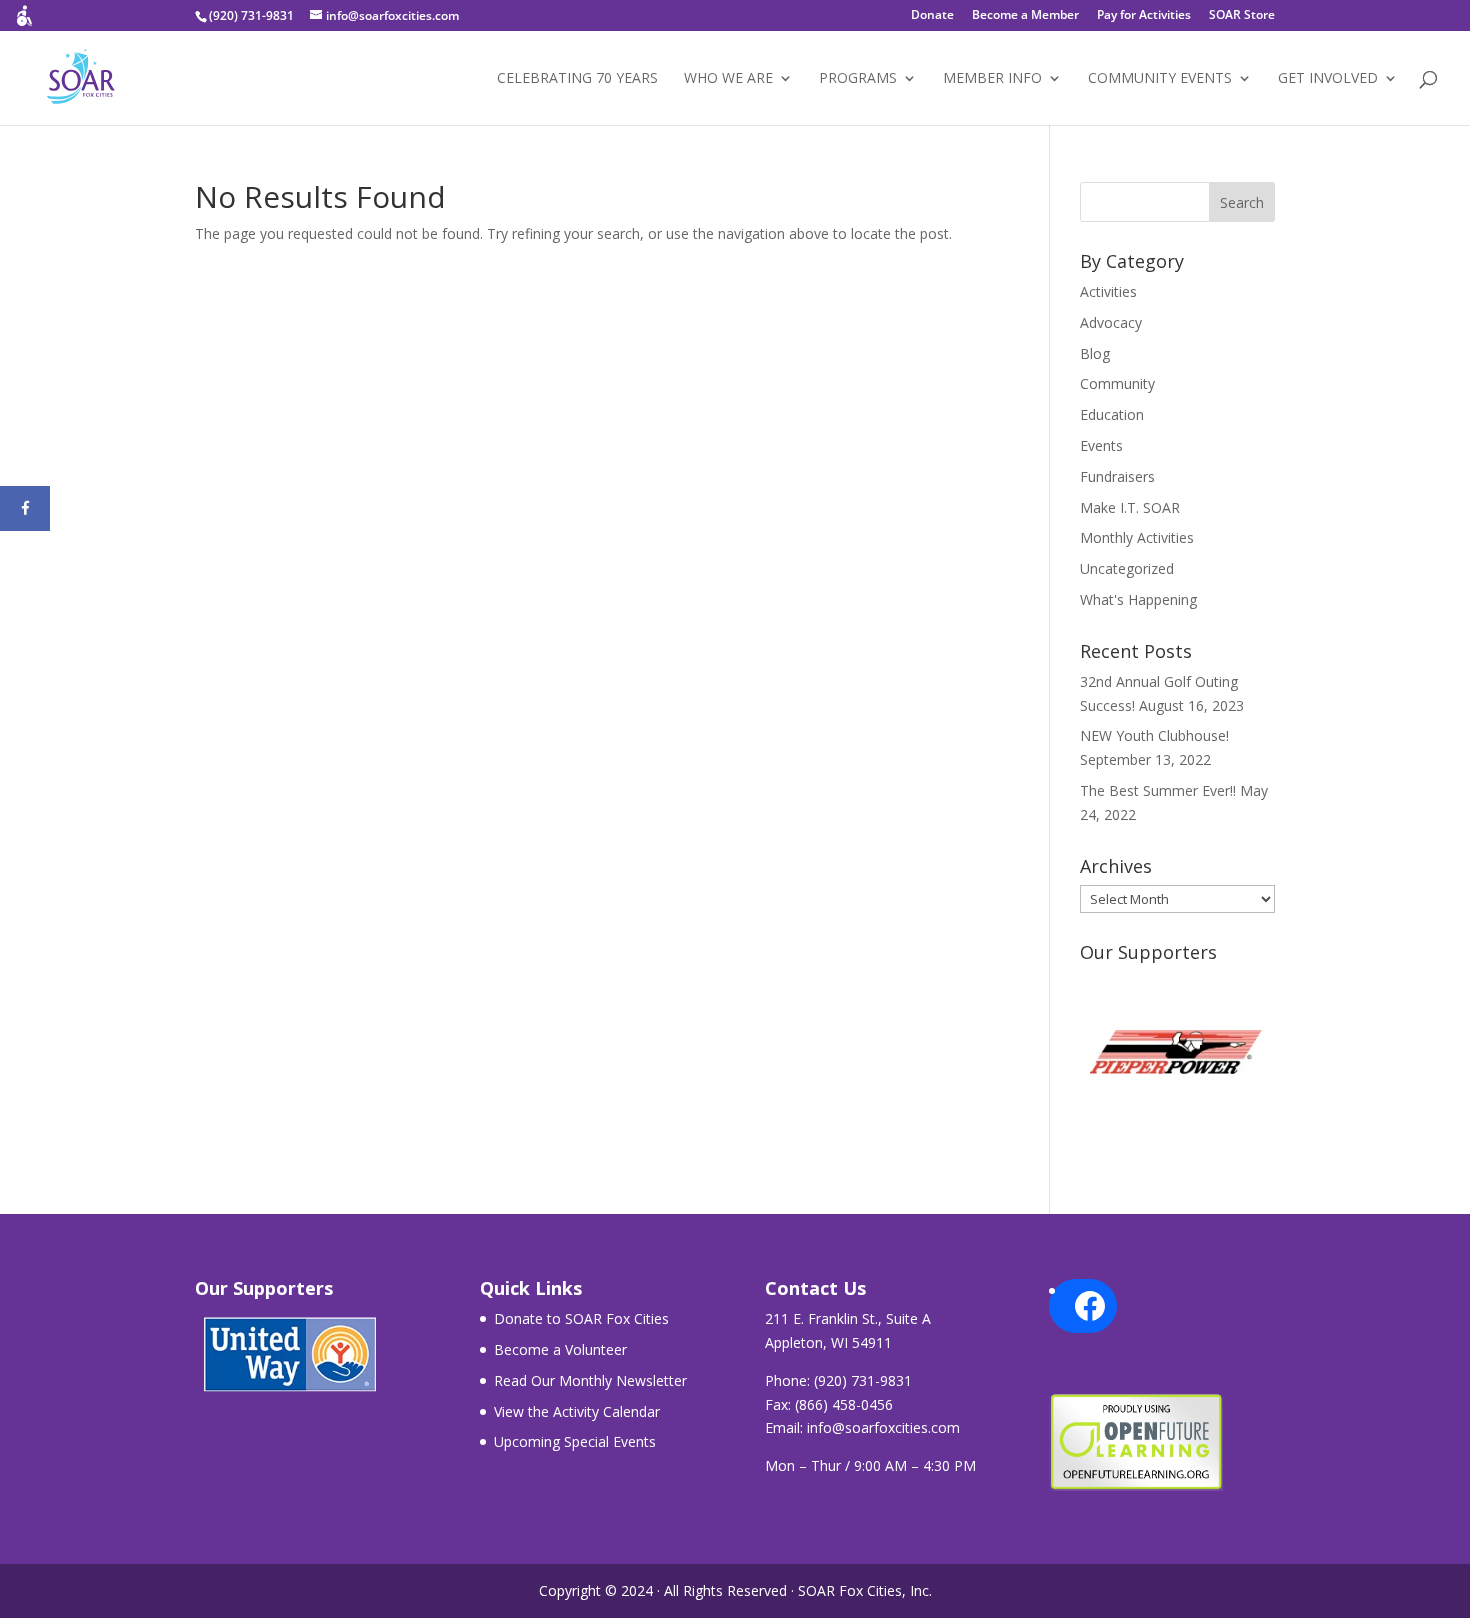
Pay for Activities (1144, 16)
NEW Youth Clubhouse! (1154, 735)
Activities (1108, 291)
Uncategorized (1127, 568)
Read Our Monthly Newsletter (590, 1380)
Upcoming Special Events (575, 1441)
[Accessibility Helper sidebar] (24, 24)
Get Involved (1328, 79)
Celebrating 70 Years (577, 79)
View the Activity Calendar (577, 1411)
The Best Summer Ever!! (1158, 790)
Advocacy (1111, 322)
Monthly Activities (1137, 537)
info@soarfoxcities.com (883, 1427)
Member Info (992, 79)
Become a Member (1025, 16)
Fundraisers (1117, 476)
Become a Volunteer (560, 1349)
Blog (1095, 353)
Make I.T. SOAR (1130, 507)
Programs (858, 79)
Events (1101, 445)
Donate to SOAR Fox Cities (581, 1318)
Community (1117, 383)
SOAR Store (1242, 16)
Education (1112, 414)
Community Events (1160, 79)
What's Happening (1138, 599)
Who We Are (728, 79)
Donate (932, 16)
